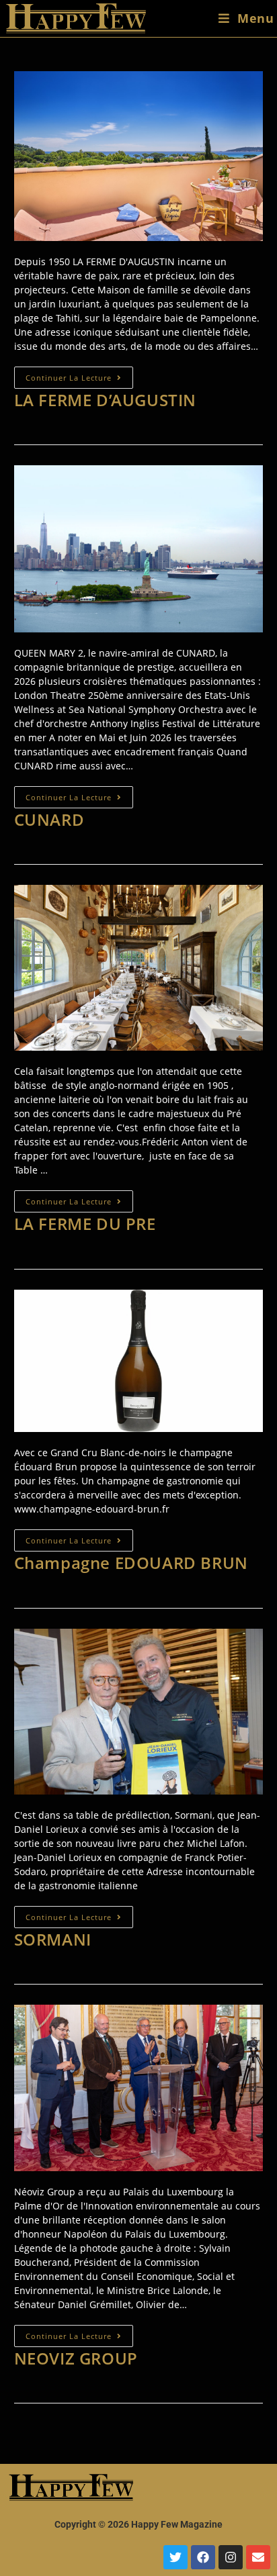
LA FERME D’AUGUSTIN (105, 400)
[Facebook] (203, 2557)
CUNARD (49, 819)
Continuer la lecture (79, 375)
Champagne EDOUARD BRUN (131, 1563)
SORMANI (53, 1939)
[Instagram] (231, 2557)
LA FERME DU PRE (85, 1224)
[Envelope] (258, 2557)
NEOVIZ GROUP (76, 2358)
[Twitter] (175, 2557)
